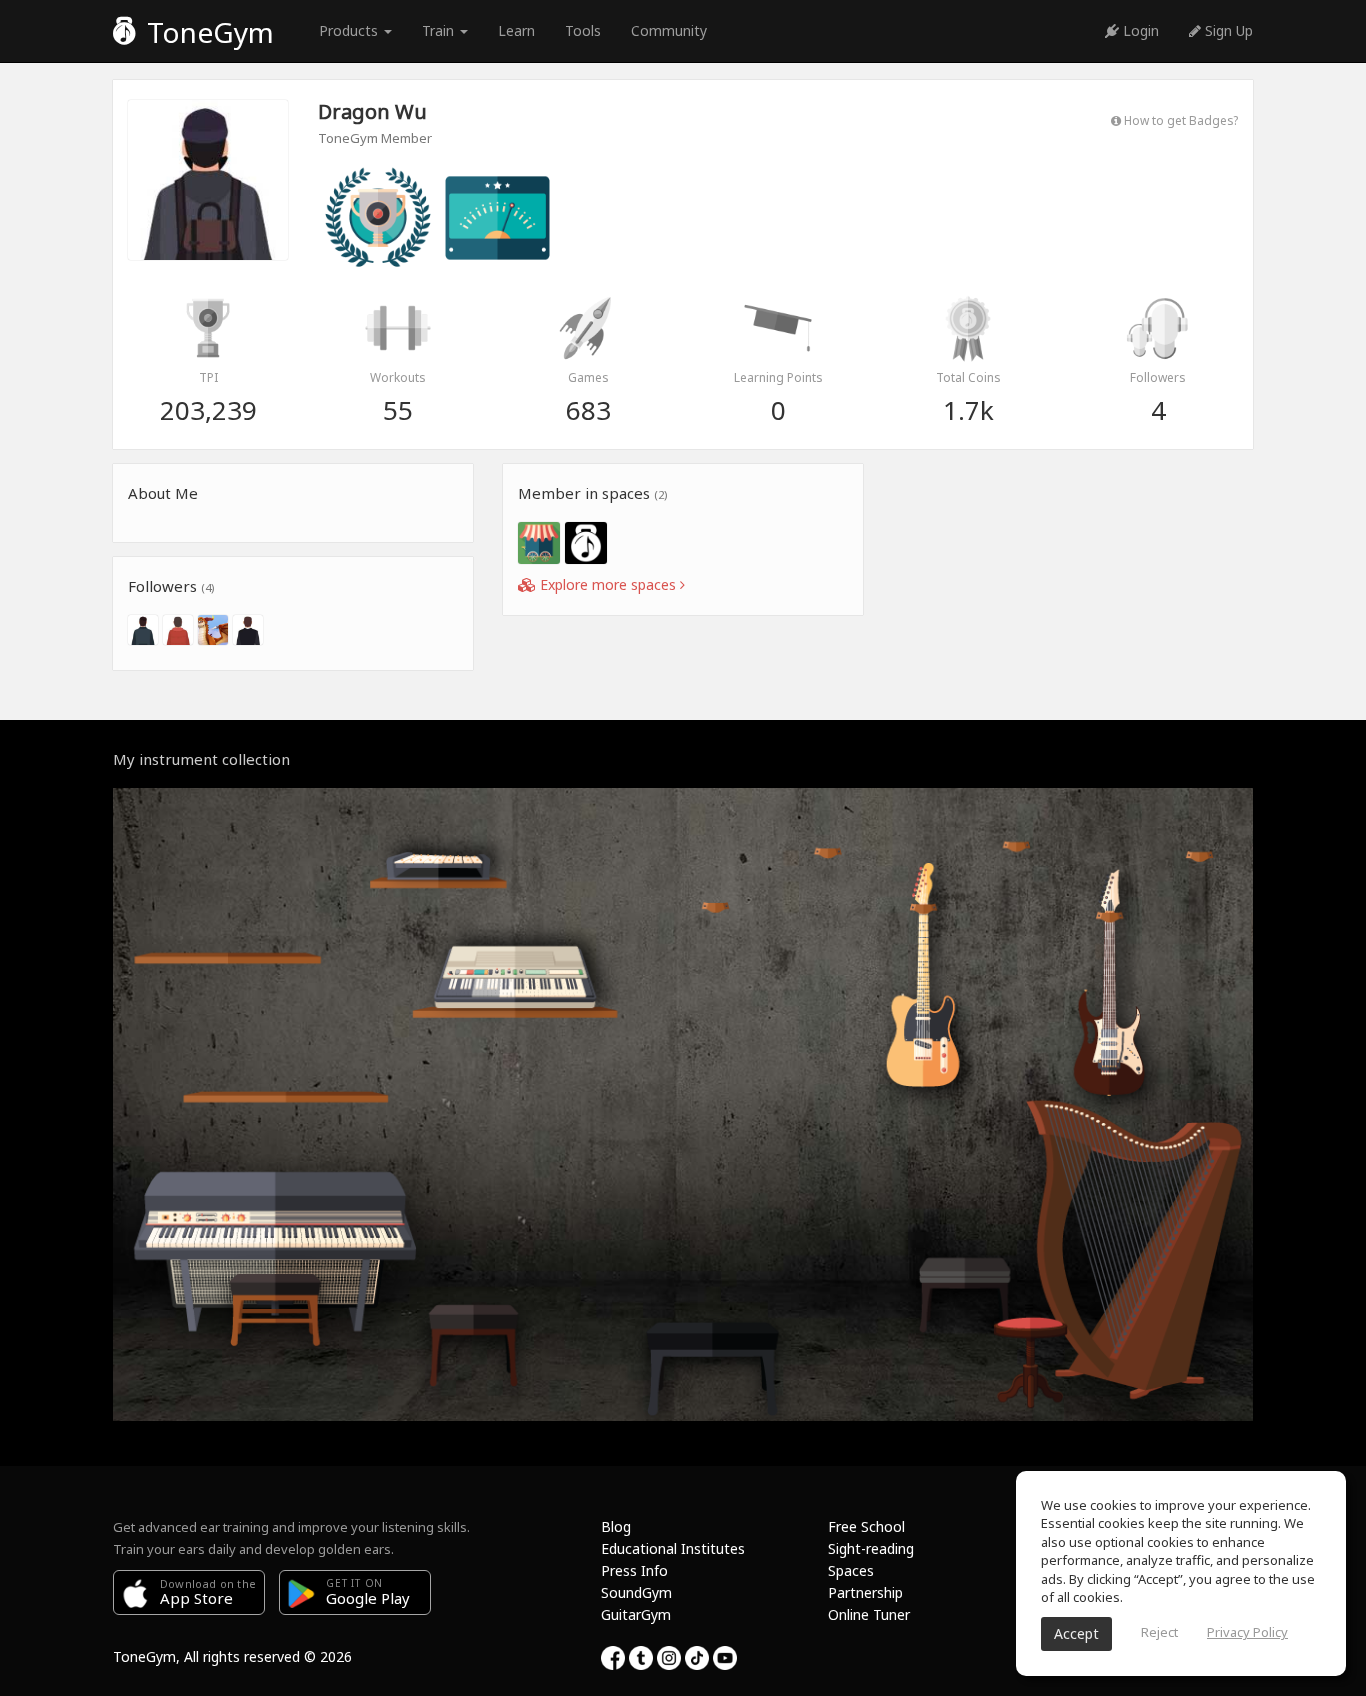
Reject (1159, 1632)
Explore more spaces (608, 584)
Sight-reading (871, 1548)
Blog (616, 1526)
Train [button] (440, 30)
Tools (583, 30)
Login (1139, 30)
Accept (1076, 1633)
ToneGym (207, 32)
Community (669, 30)
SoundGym (636, 1592)
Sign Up (1227, 30)
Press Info (634, 1570)
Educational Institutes (673, 1548)
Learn (516, 30)
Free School (866, 1526)
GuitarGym (636, 1614)
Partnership (865, 1592)
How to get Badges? (1179, 120)
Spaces (851, 1570)
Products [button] (350, 30)
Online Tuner (869, 1614)
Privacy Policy (1247, 1632)
